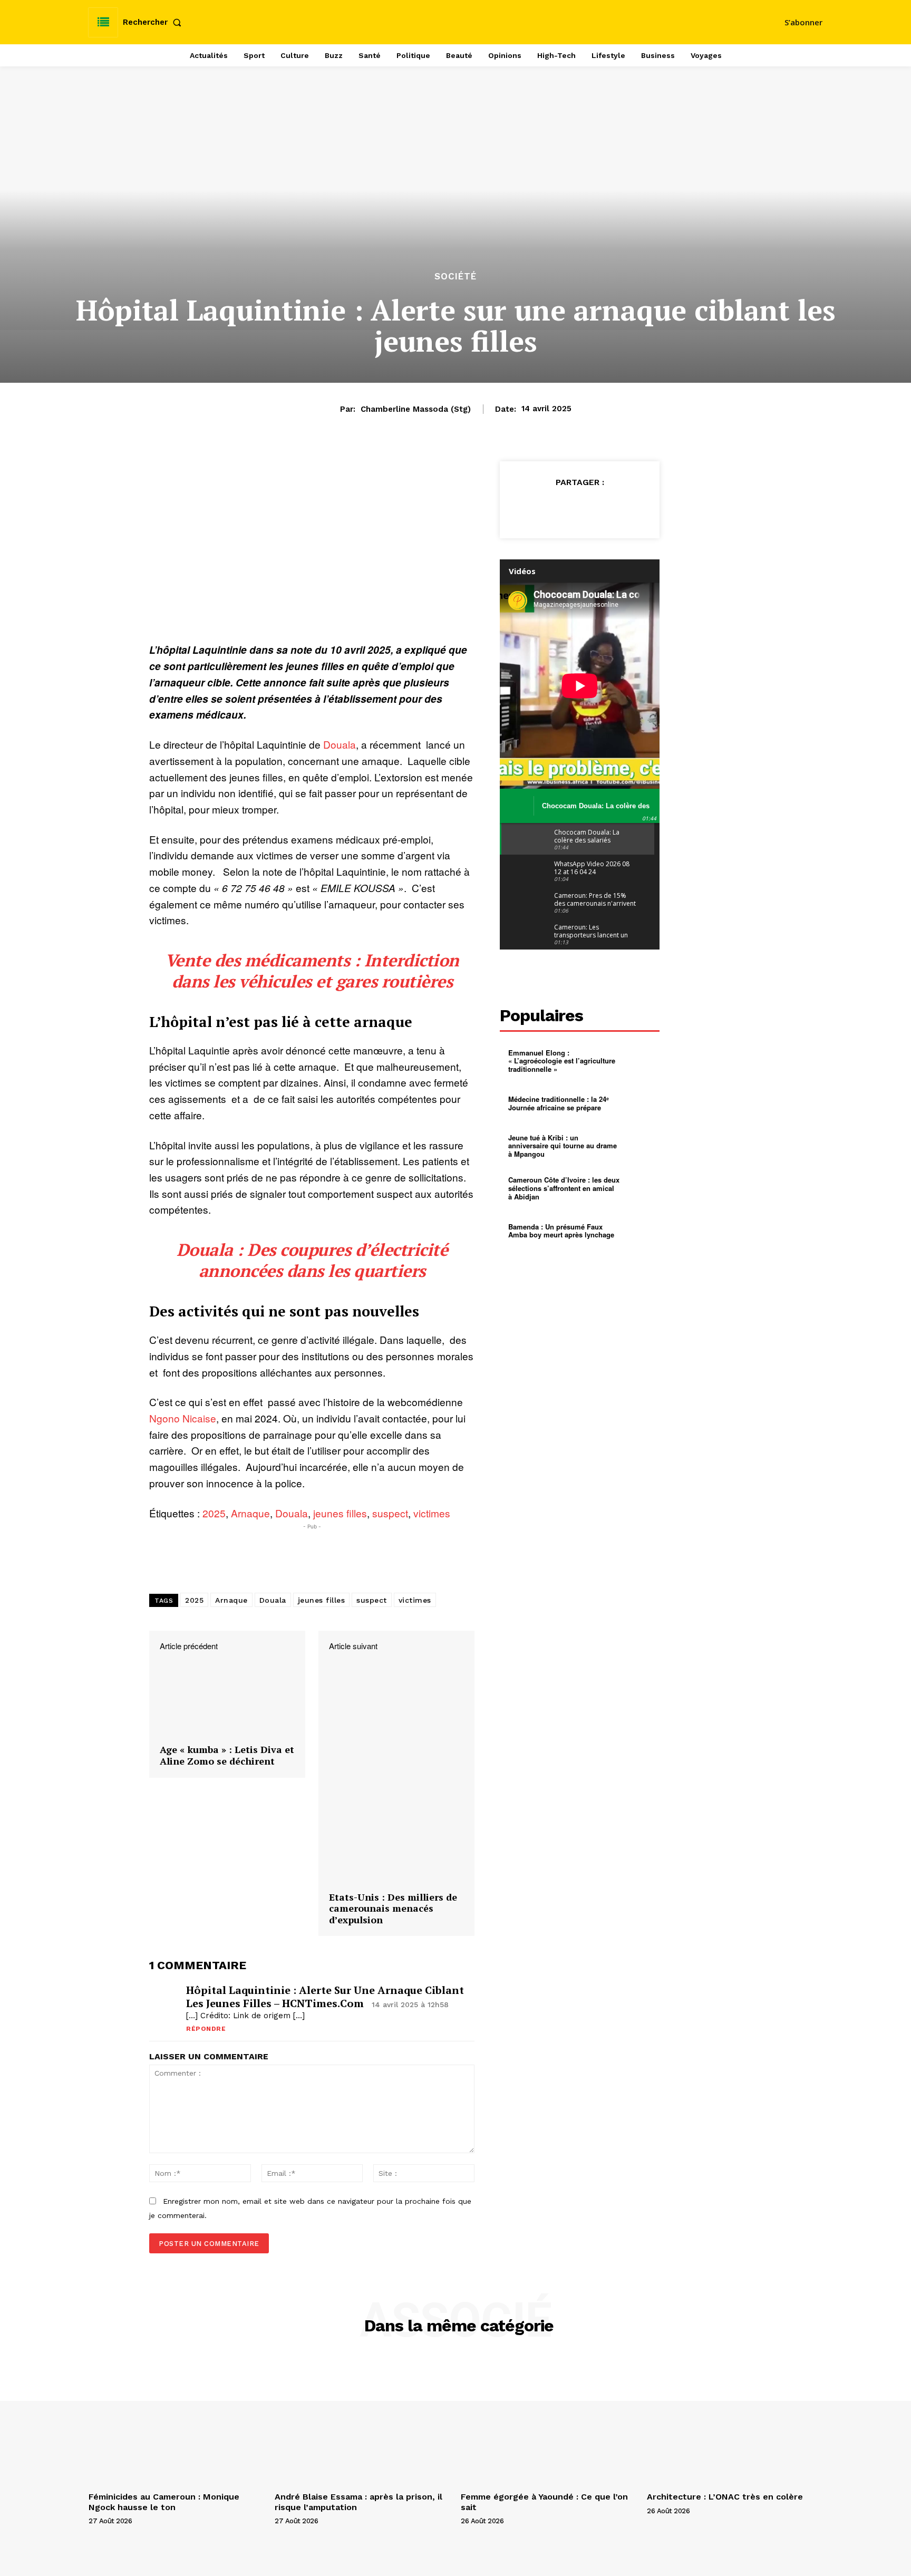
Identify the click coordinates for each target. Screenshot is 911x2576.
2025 (214, 1513)
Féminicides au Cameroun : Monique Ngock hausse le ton (164, 2502)
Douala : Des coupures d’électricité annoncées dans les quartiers (312, 1260)
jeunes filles (340, 1513)
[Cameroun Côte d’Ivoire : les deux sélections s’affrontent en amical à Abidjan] (640, 1189)
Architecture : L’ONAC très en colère (725, 2497)
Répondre (206, 2029)
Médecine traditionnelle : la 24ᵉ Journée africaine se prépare (559, 1103)
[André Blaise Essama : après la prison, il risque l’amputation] (362, 2422)
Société (455, 277)
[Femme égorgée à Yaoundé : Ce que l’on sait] (549, 2422)
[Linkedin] (628, 508)
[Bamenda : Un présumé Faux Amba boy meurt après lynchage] (640, 1231)
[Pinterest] (580, 508)
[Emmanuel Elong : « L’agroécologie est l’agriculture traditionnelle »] (640, 1061)
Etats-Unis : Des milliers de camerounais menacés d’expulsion (393, 1909)
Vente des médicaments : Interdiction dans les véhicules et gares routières (312, 971)
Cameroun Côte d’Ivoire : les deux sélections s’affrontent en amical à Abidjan (564, 1188)
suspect (390, 1513)
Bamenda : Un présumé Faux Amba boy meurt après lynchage (561, 1231)
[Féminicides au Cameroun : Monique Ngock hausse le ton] (176, 2422)
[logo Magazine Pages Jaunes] (457, 21)
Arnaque (250, 1513)
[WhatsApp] (604, 508)
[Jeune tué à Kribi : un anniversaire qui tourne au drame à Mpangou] (640, 1146)
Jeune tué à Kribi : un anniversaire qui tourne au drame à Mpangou (563, 1146)
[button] (154, 22)
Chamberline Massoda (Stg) (416, 409)
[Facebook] (531, 508)
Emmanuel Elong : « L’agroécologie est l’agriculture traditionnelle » (562, 1061)
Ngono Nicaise (183, 1418)
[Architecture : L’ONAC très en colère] (735, 2422)
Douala (340, 744)
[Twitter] (556, 508)
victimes (432, 1513)
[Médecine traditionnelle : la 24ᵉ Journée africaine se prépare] (640, 1103)
